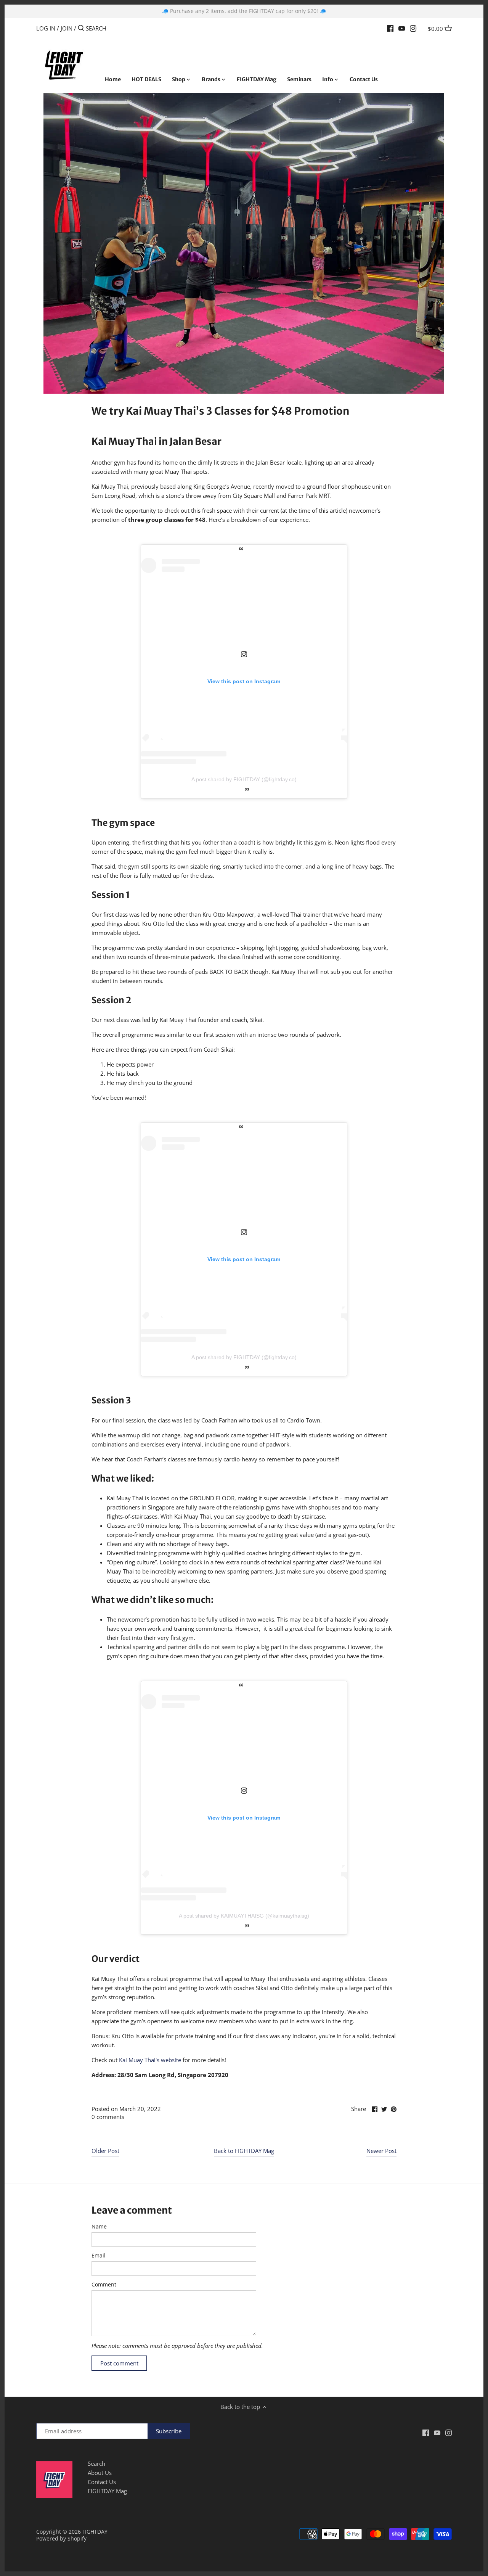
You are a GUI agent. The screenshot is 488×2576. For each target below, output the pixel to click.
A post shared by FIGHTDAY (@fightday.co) (244, 779)
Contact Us (102, 2482)
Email (99, 2256)
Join (67, 28)
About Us (100, 2473)
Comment (104, 2285)
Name (99, 2227)
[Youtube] (402, 28)
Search (96, 2463)
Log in (46, 28)
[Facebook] (390, 28)
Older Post (105, 2151)
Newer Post (381, 2151)
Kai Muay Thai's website (150, 2060)
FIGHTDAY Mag (107, 2491)
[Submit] (81, 28)
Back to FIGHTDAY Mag (244, 2151)
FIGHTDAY (95, 2532)
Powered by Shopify (61, 2539)
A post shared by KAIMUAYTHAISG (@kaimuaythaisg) (244, 1916)
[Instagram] (413, 28)
